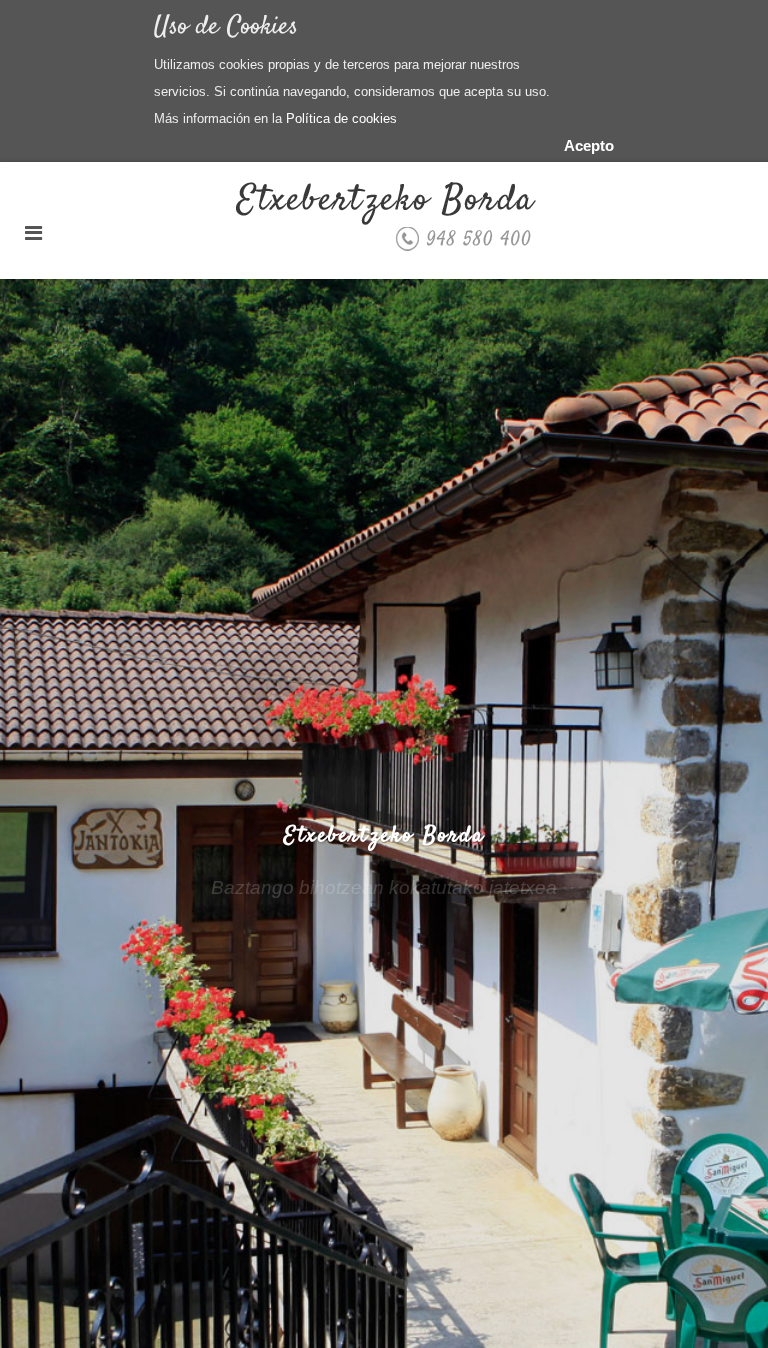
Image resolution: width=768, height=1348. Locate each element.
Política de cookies (341, 118)
